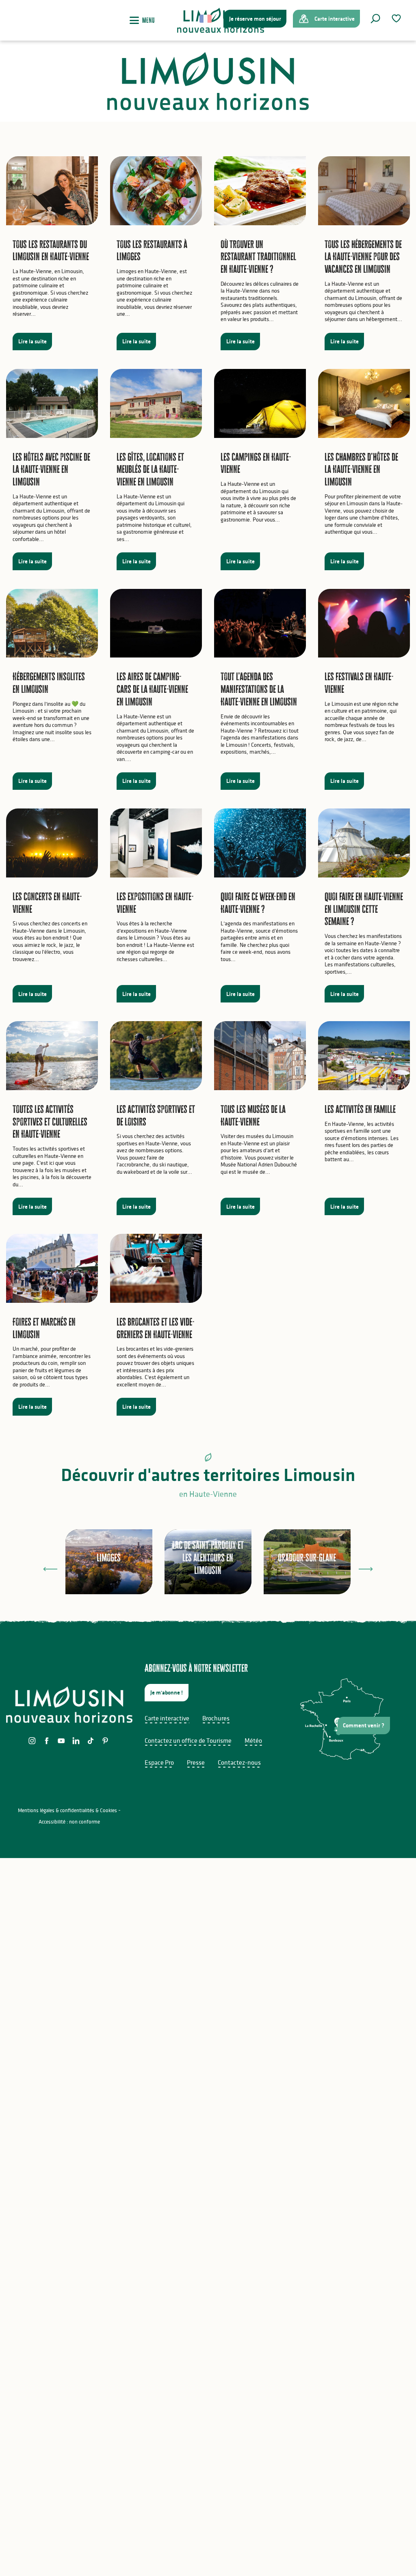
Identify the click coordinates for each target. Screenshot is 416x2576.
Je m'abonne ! (167, 1692)
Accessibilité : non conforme (69, 1822)
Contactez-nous (239, 1762)
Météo (253, 1740)
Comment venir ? (364, 1725)
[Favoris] (397, 18)
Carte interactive (167, 1718)
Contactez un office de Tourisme (188, 1740)
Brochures (216, 1718)
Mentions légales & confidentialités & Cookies (67, 1810)
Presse (196, 1762)
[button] (375, 19)
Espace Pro (159, 1762)
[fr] (206, 19)
